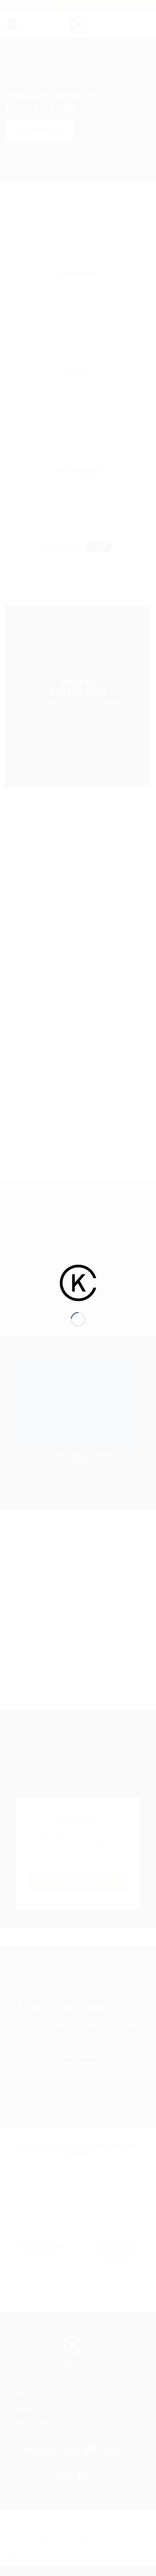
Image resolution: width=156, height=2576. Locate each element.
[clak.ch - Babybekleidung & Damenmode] (78, 1282)
